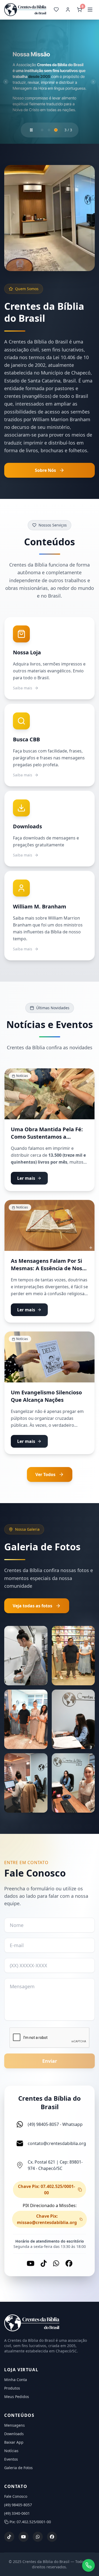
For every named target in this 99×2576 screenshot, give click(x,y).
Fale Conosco (16, 2497)
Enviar (50, 2061)
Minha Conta (16, 2380)
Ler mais (26, 1178)
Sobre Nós (45, 471)
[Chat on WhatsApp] (88, 2565)
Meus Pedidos (17, 2397)
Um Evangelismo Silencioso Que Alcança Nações (46, 1396)
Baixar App (14, 2442)
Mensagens (15, 2425)
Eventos (11, 2459)
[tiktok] (9, 2537)
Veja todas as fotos (32, 1606)
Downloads (14, 2434)
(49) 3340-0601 (17, 2514)
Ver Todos (45, 1475)
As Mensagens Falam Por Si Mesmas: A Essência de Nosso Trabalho (49, 1269)
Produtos (12, 2388)
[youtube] (23, 2537)
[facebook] (52, 2537)
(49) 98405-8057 (18, 2505)
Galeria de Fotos (18, 2468)
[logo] (49, 2323)
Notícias (11, 2451)
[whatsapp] (38, 2537)
